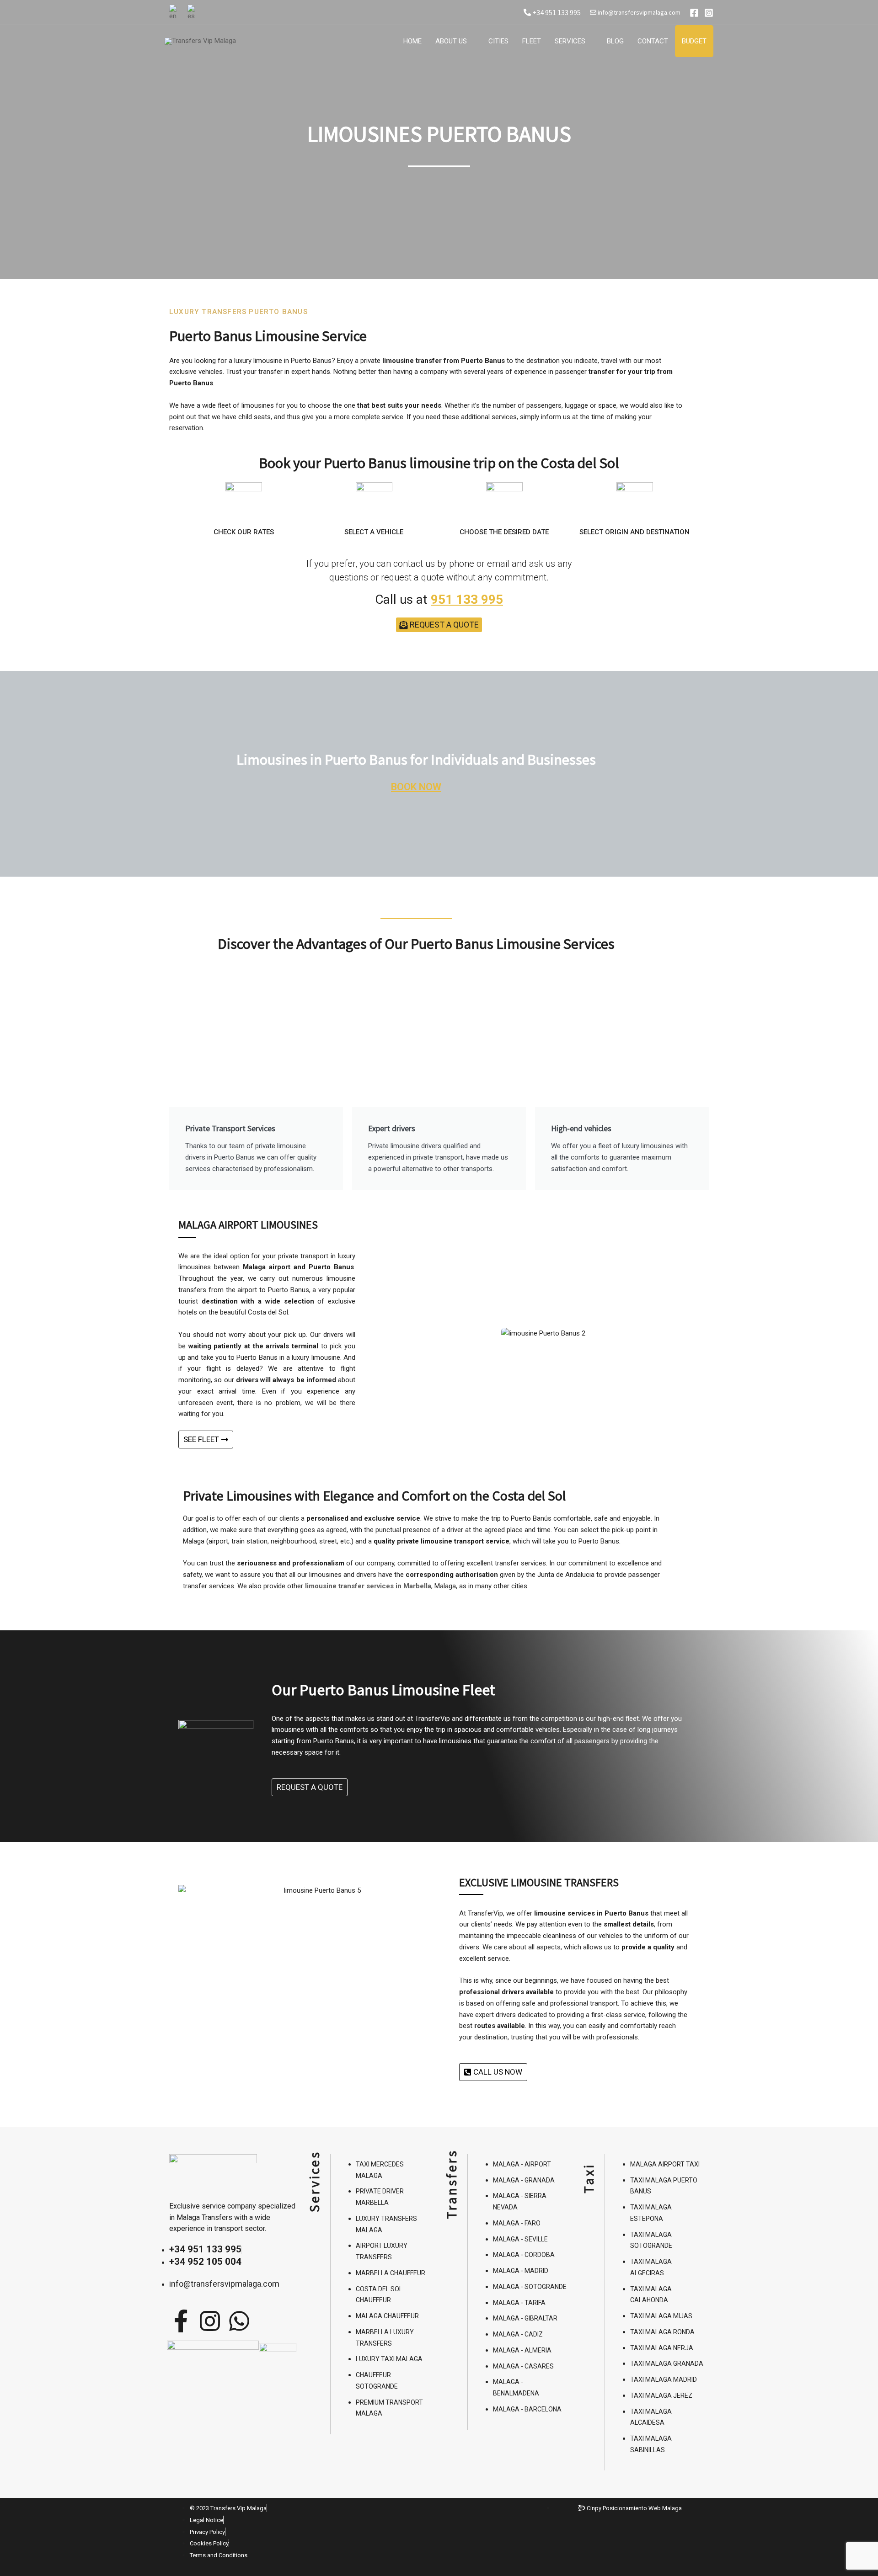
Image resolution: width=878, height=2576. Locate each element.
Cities (498, 41)
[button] (396, 1333)
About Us (451, 41)
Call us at (439, 599)
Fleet (532, 41)
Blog (615, 41)
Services (570, 41)
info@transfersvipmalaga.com (638, 12)
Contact (653, 41)
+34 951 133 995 (556, 12)
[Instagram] (709, 13)
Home (412, 41)
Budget (694, 41)
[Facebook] (694, 13)
